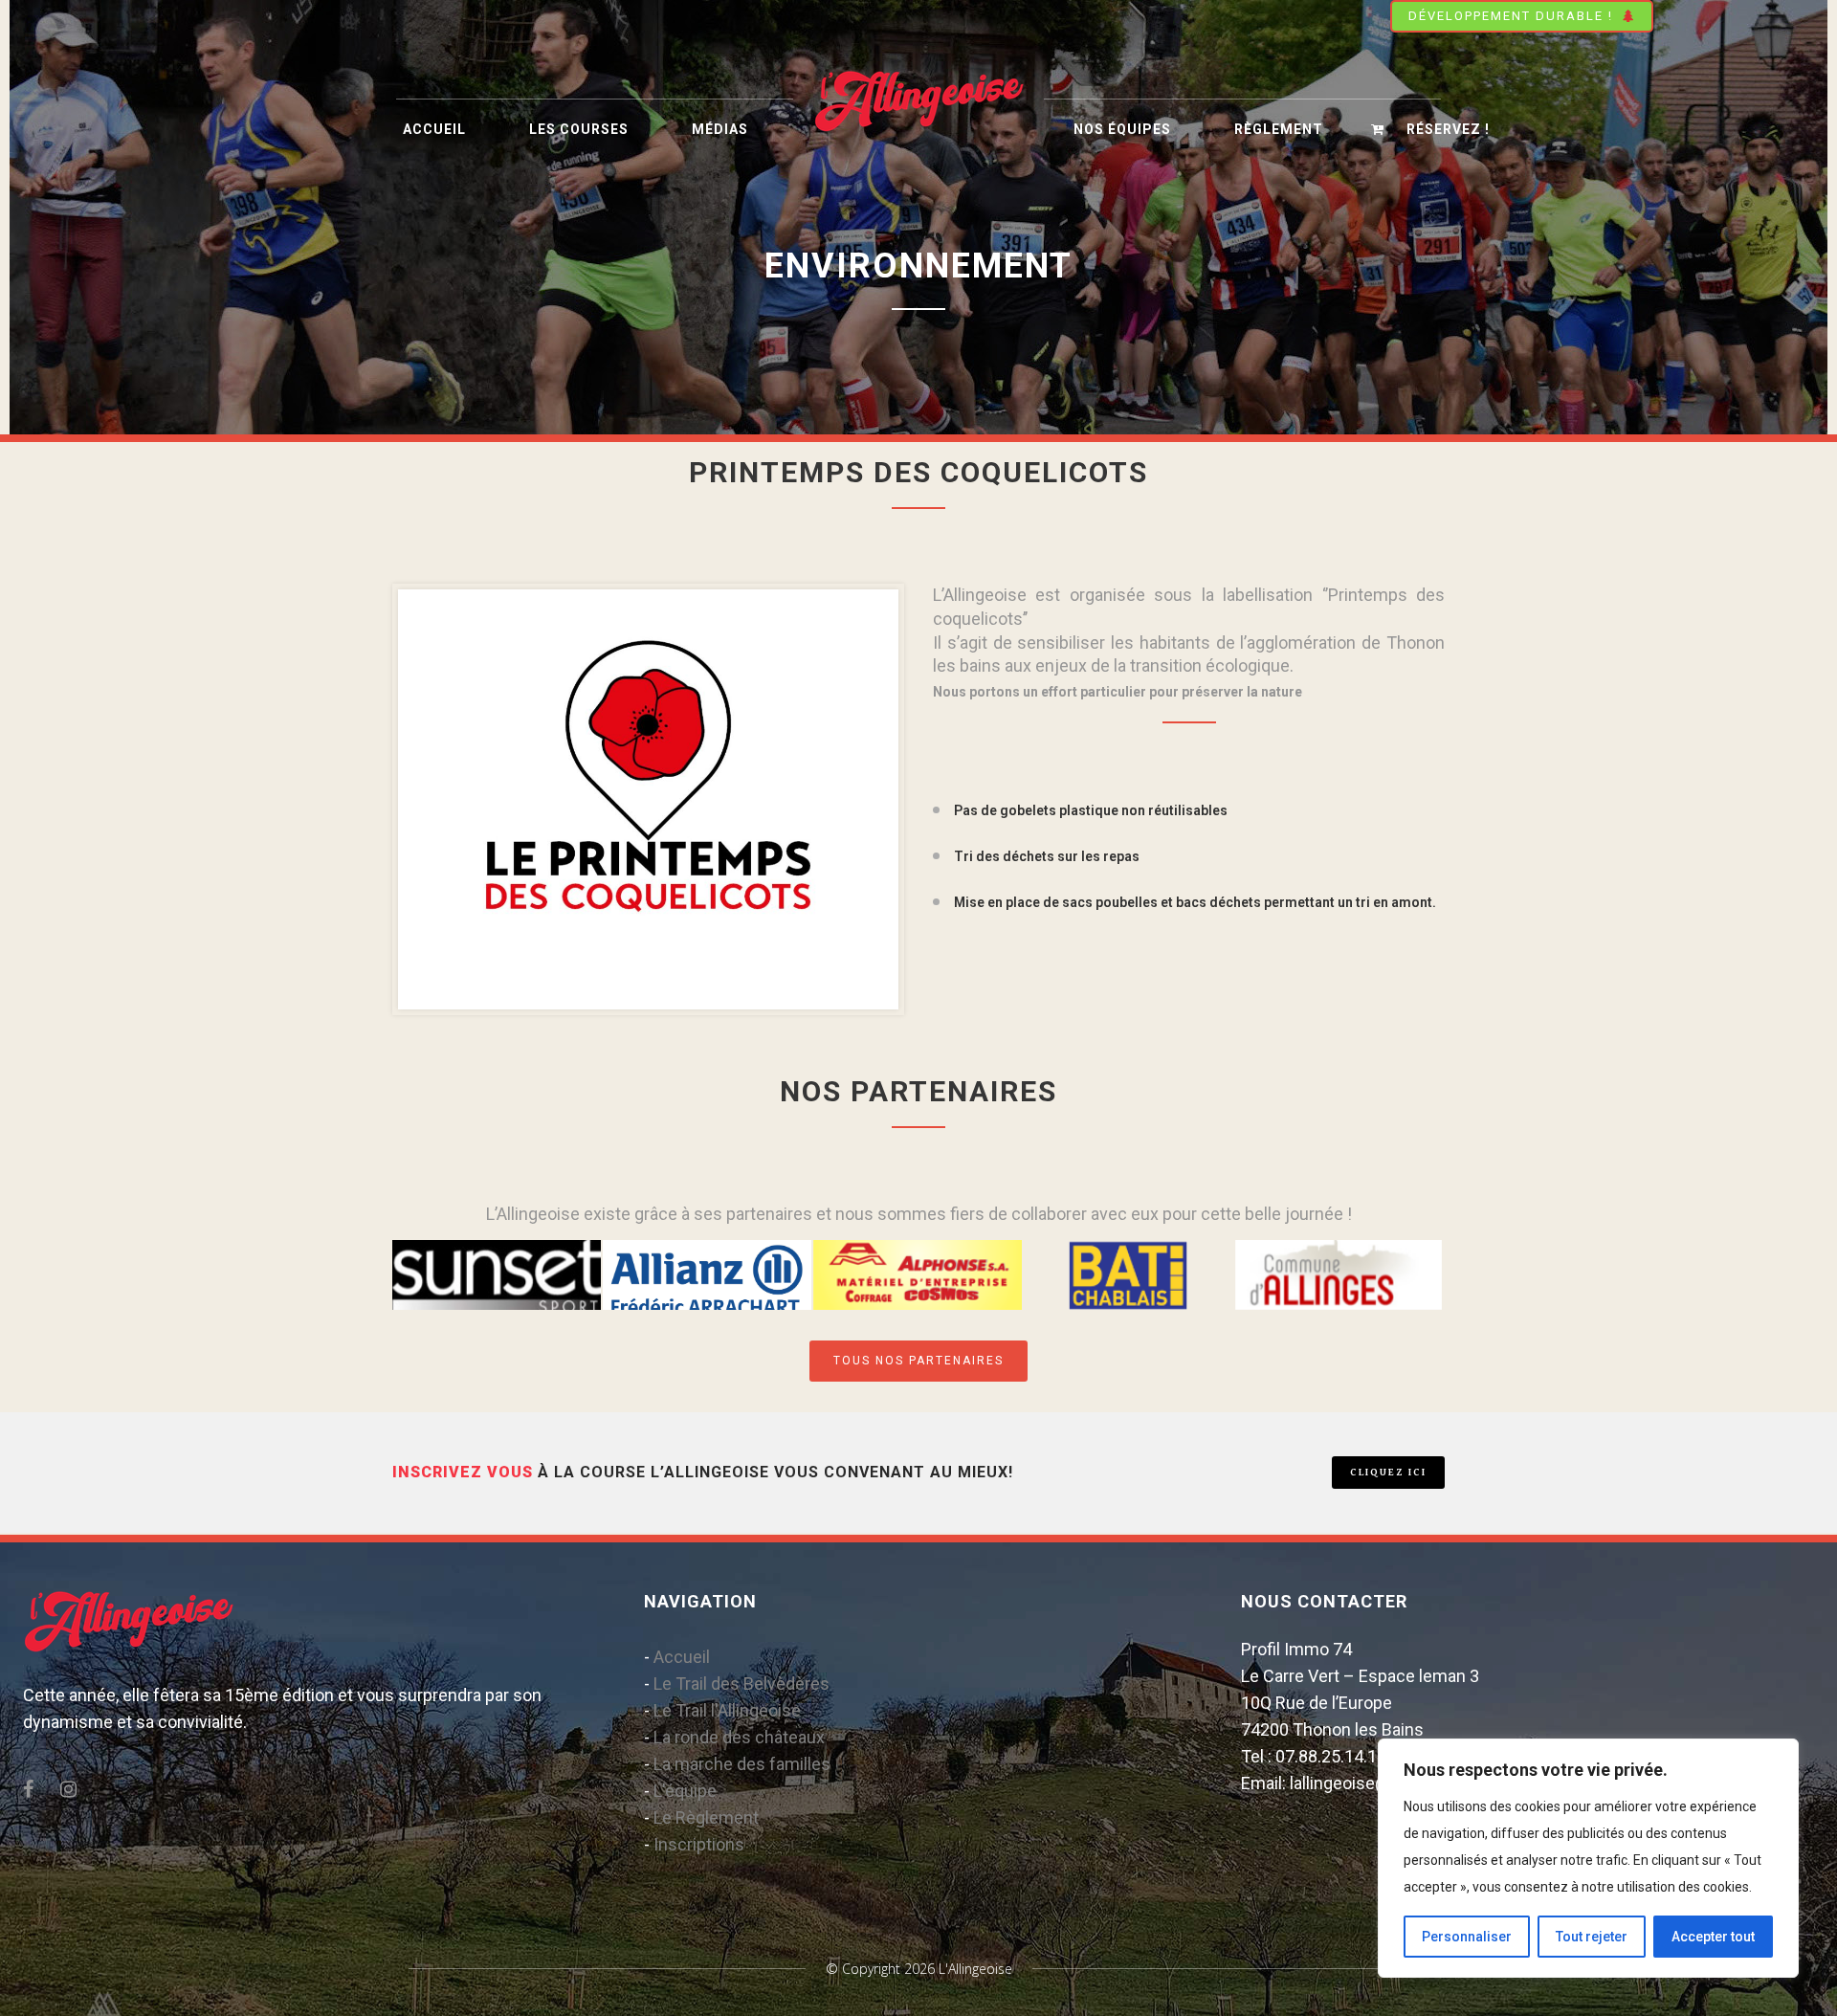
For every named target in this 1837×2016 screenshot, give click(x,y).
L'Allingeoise (975, 1969)
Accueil (682, 1657)
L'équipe (685, 1791)
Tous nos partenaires (918, 1361)
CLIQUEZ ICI (1388, 1472)
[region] (1588, 1858)
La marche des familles (742, 1764)
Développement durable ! (1511, 16)
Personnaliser (1467, 1937)
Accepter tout (1713, 1937)
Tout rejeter (1592, 1937)
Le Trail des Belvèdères (741, 1684)
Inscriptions (699, 1844)
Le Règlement (706, 1817)
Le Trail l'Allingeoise (727, 1710)
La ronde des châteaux (739, 1737)
